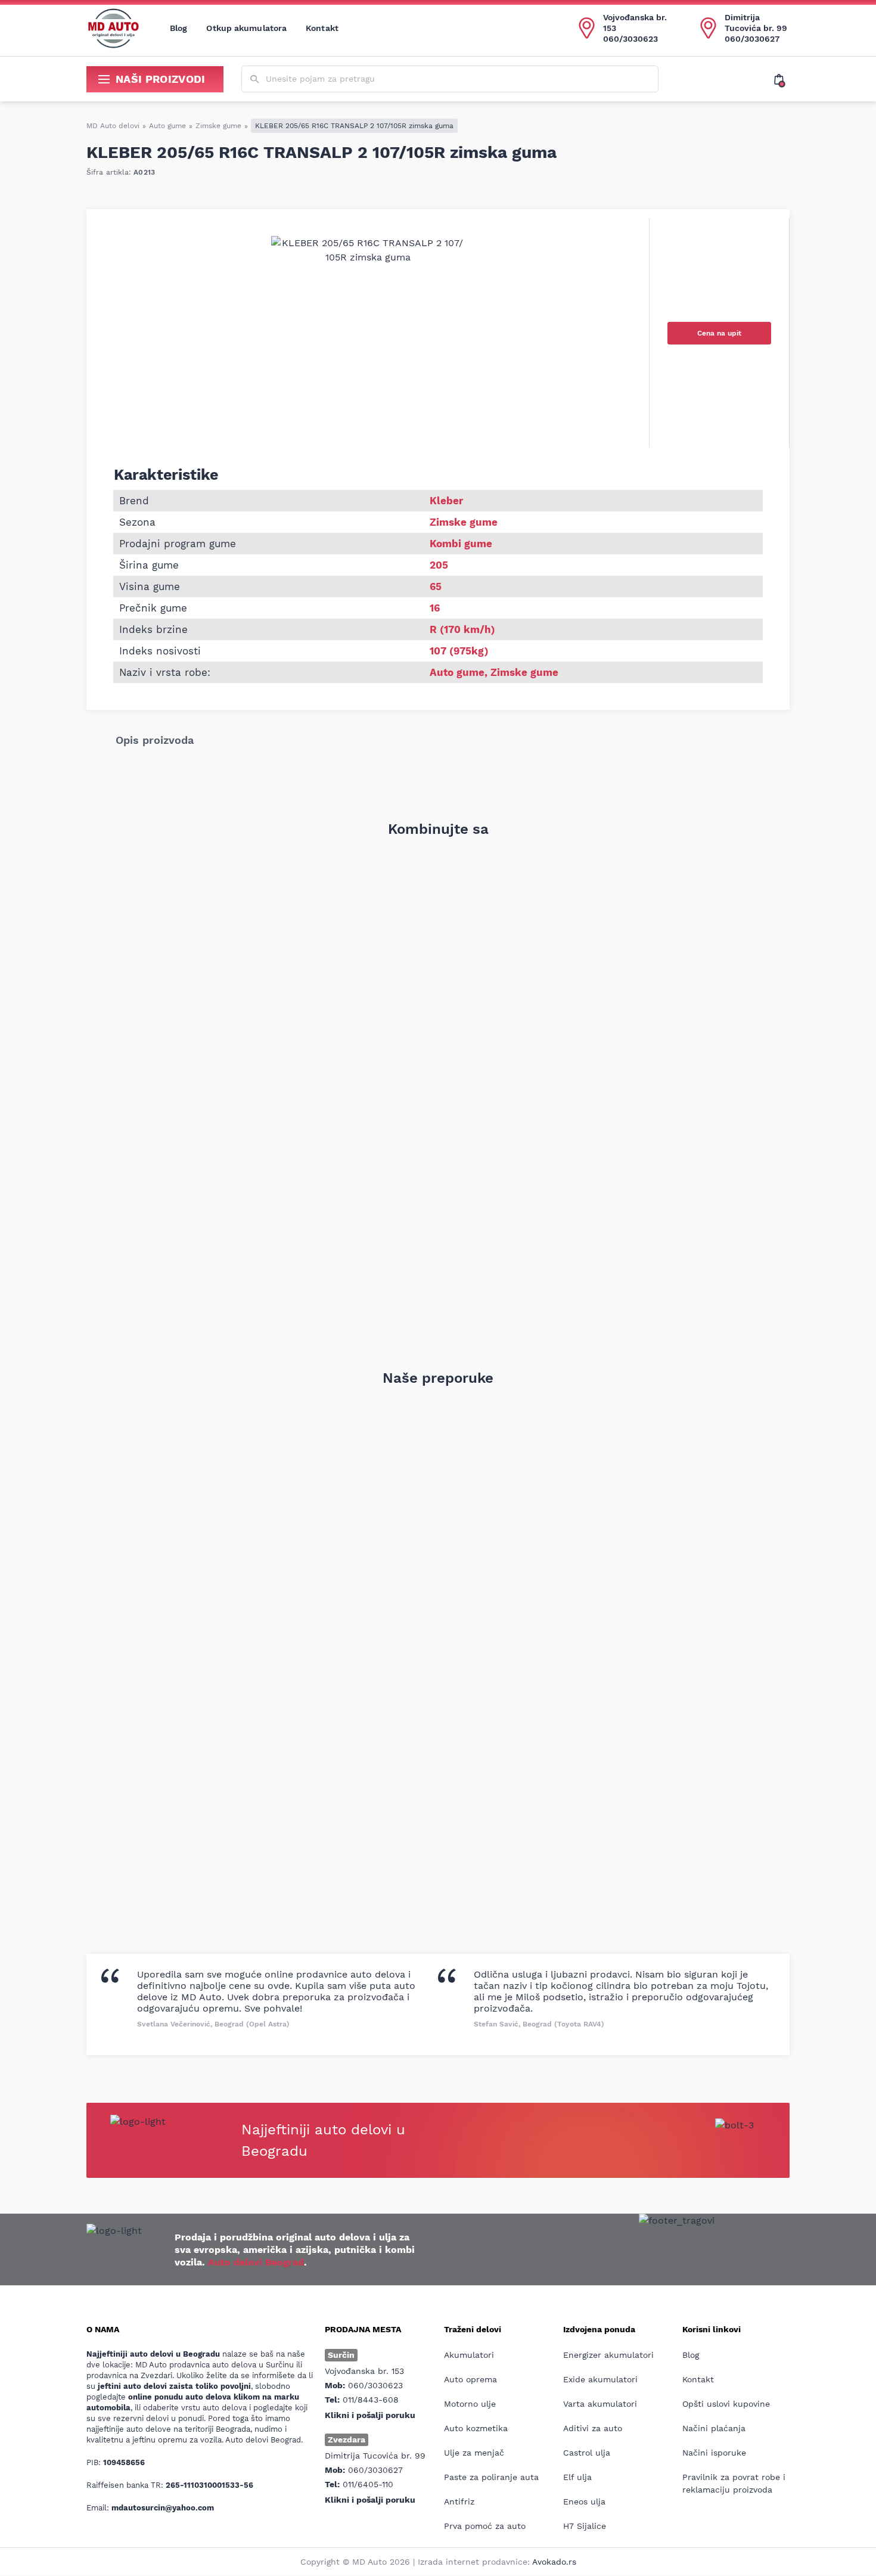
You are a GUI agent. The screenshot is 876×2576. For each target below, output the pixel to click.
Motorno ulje (470, 2404)
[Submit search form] (255, 80)
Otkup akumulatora (246, 28)
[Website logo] (113, 28)
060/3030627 (752, 39)
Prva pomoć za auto (485, 2526)
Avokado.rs (554, 2562)
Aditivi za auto (593, 2428)
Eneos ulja (584, 2501)
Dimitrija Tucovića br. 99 (756, 23)
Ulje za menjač (474, 2453)
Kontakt (322, 28)
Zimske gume (218, 126)
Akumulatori (469, 2355)
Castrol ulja (587, 2453)
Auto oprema (470, 2379)
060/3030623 (630, 39)
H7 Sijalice (585, 2526)
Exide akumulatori (600, 2379)
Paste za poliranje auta (491, 2477)
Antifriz (459, 2501)
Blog (178, 28)
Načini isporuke (714, 2453)
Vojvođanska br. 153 (635, 23)
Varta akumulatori (600, 2404)
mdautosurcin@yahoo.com (163, 2508)
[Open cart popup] (782, 79)
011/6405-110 (368, 2484)
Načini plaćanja (714, 2428)
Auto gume (167, 126)
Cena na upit (719, 333)
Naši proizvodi (161, 79)
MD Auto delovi (113, 126)
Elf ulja (577, 2477)
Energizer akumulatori (608, 2355)
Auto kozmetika (476, 2428)
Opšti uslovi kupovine (726, 2404)
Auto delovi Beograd (256, 2262)
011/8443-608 (371, 2400)
